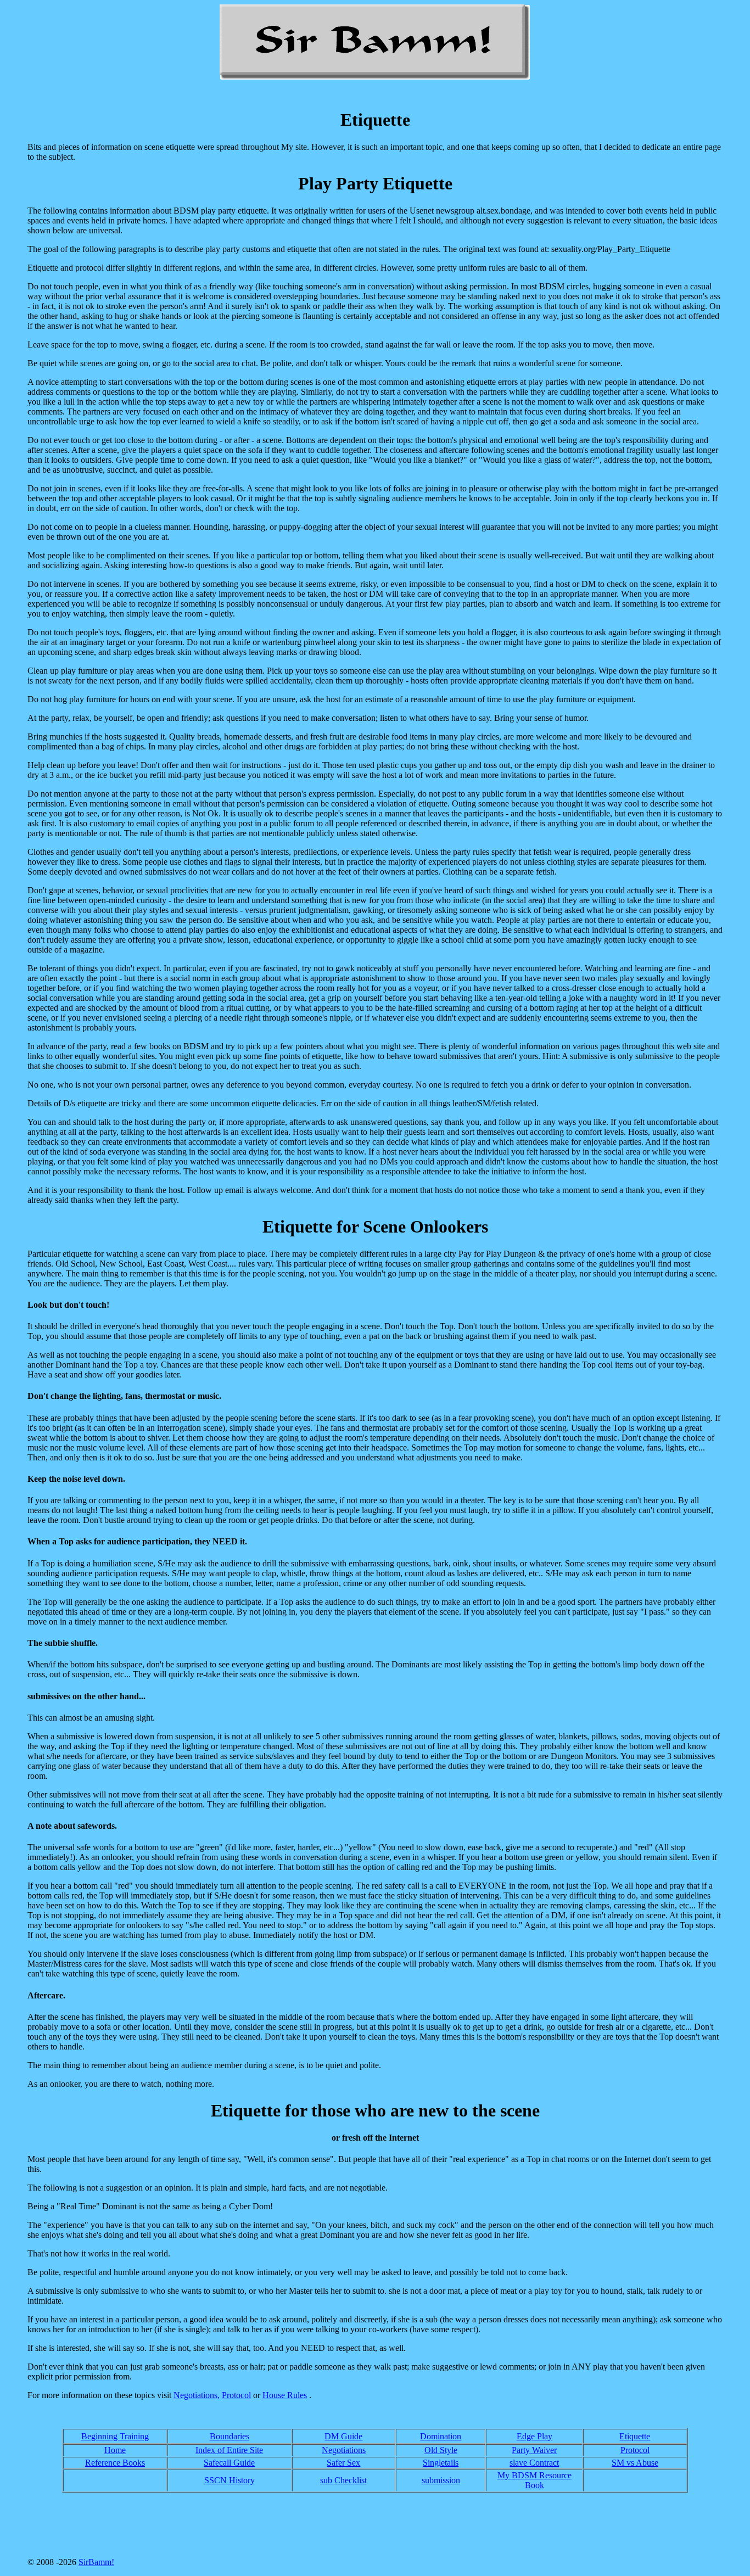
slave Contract (534, 2463)
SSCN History (230, 2480)
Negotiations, (197, 2395)
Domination (441, 2436)
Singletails (441, 2463)
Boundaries (230, 2436)
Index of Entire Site (229, 2450)
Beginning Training (115, 2436)
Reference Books (115, 2463)
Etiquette (635, 2436)
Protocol (236, 2395)
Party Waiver (534, 2450)
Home (115, 2450)
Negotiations (344, 2450)
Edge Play (534, 2436)
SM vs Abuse (635, 2463)
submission (441, 2480)
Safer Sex (343, 2463)
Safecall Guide (229, 2463)
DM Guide (343, 2436)
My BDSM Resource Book (534, 2480)
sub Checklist (343, 2480)
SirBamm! (96, 2562)
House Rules (285, 2395)
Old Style (441, 2450)
